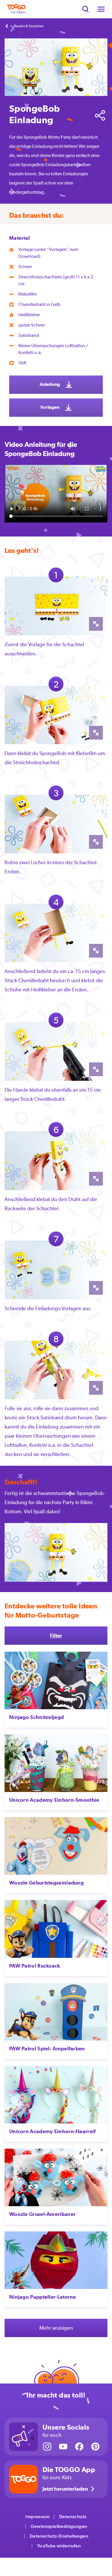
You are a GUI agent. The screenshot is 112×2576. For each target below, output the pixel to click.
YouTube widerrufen (59, 2546)
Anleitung (50, 384)
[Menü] (101, 9)
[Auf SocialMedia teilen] (100, 115)
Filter (56, 1635)
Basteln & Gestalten (29, 26)
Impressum (37, 2517)
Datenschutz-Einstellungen (59, 2536)
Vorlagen (50, 407)
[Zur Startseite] (16, 9)
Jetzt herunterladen (65, 2489)
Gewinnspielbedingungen (59, 2526)
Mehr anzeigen (56, 2328)
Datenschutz (73, 2517)
